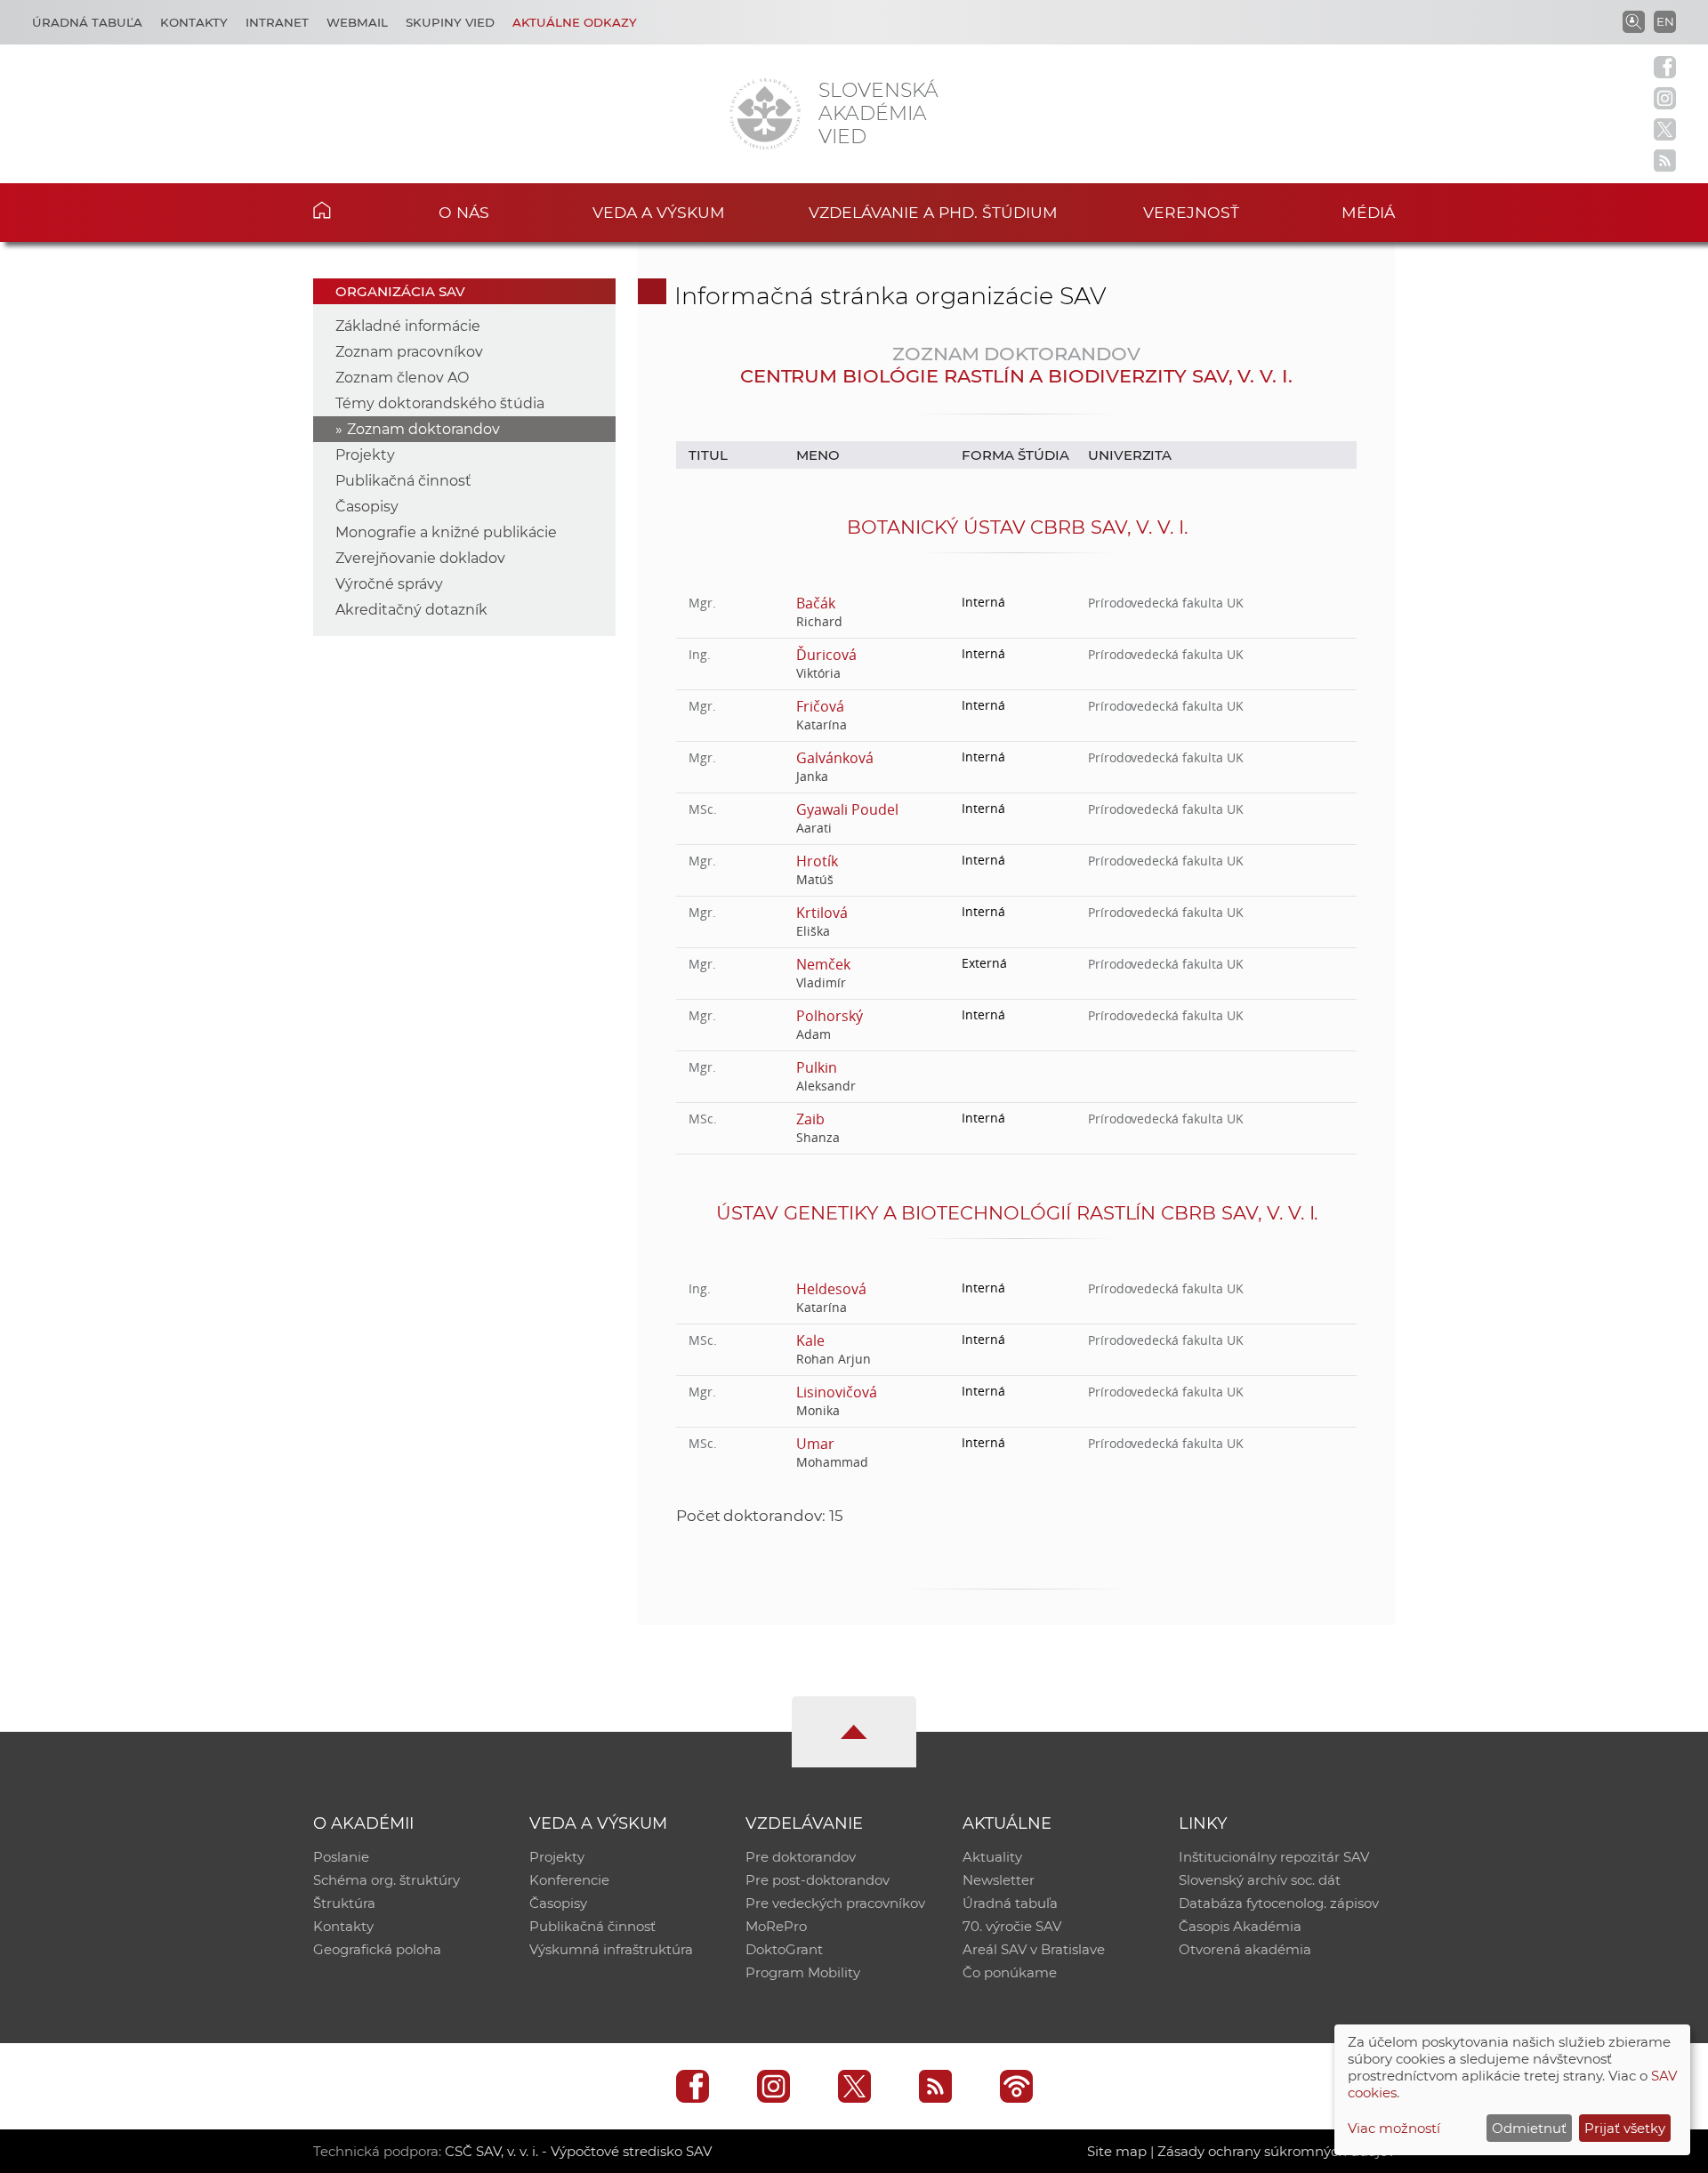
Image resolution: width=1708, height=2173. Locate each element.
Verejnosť (1191, 212)
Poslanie (341, 1857)
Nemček (823, 964)
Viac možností (1394, 2128)
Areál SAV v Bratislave (1034, 1949)
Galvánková (835, 758)
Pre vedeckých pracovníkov (835, 1903)
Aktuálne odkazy (575, 22)
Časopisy (367, 507)
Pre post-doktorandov (818, 1880)
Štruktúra (344, 1903)
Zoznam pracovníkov (409, 352)
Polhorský (830, 1016)
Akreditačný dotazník (411, 610)
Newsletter (999, 1880)
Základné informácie (408, 326)
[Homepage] (765, 114)
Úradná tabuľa (87, 22)
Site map (1117, 2151)
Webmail (357, 22)
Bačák (816, 603)
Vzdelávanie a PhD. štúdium (933, 212)
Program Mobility (803, 1972)
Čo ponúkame (1010, 1972)
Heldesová (831, 1289)
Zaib (810, 1119)
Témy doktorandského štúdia (440, 403)
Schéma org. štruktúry (387, 1880)
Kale (810, 1340)
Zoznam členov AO (402, 378)
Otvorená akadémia (1245, 1949)
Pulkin (817, 1067)
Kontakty (194, 22)
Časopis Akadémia (1240, 1926)
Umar (815, 1444)
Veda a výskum (659, 212)
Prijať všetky (1625, 2128)
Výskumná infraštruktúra (611, 1949)
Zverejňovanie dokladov (420, 558)
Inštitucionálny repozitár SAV (1274, 1857)
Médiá (1368, 212)
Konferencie (569, 1880)
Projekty (365, 455)
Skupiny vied (450, 22)
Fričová (820, 706)
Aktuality (992, 1857)
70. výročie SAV (1012, 1926)
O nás (464, 212)
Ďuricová (826, 655)
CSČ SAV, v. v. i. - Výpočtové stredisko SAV (578, 2151)
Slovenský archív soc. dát (1260, 1880)
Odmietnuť (1529, 2128)
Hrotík (817, 861)
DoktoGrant (784, 1949)
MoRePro (776, 1926)
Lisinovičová (836, 1392)
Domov (349, 210)
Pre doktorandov (801, 1857)
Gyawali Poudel (847, 809)
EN (1665, 21)
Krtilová (822, 913)
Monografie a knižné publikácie (446, 532)
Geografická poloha (377, 1949)
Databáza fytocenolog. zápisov (1279, 1903)
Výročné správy (389, 584)
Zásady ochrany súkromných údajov (1276, 2151)
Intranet (277, 22)
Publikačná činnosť (403, 481)
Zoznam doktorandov (423, 429)
